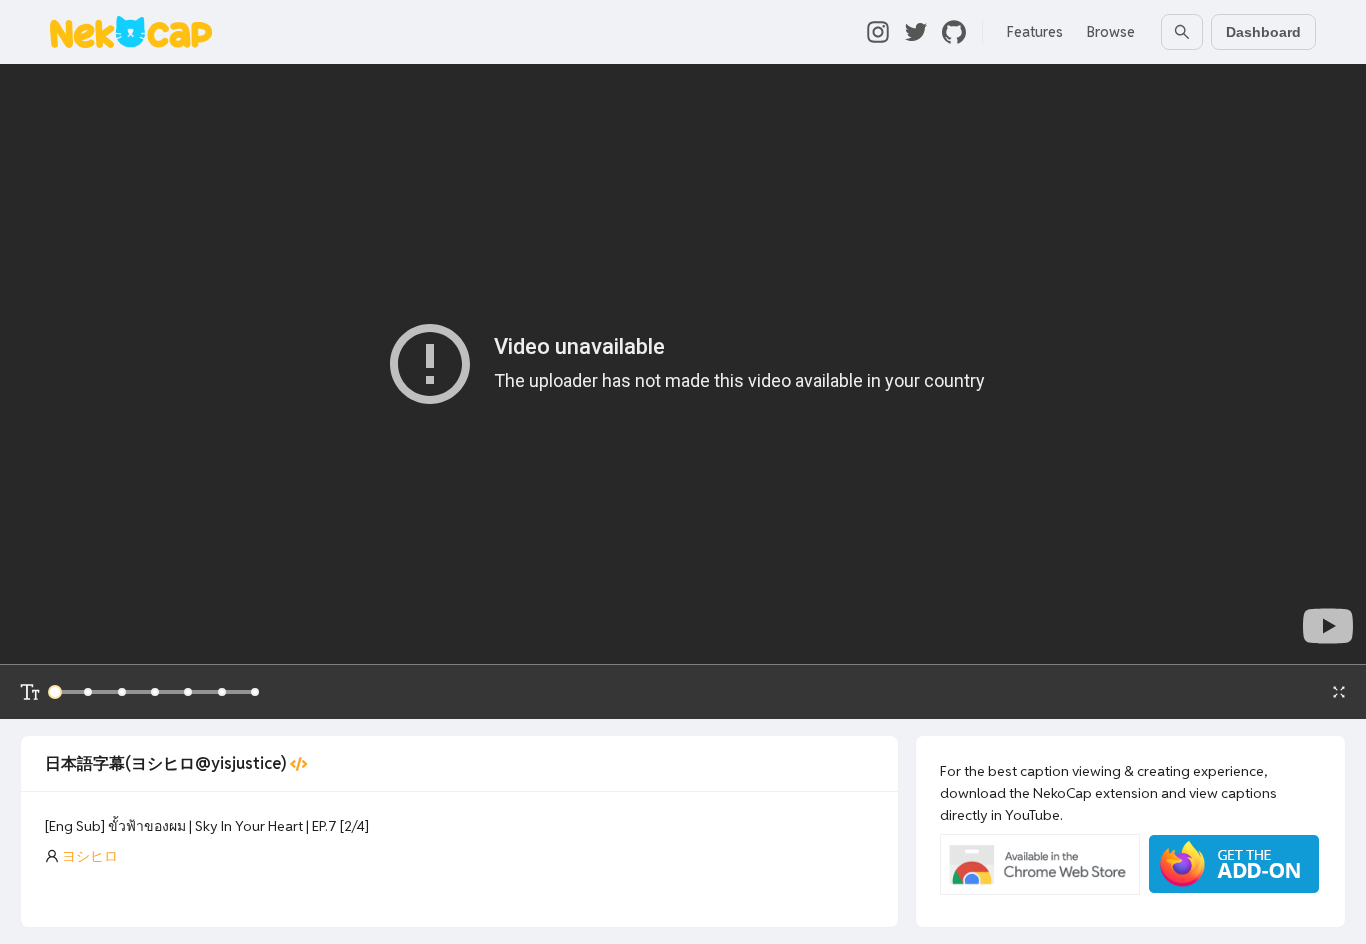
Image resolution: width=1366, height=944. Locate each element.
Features (1035, 32)
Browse (1111, 32)
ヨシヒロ (90, 856)
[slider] (55, 692)
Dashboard (1263, 32)
